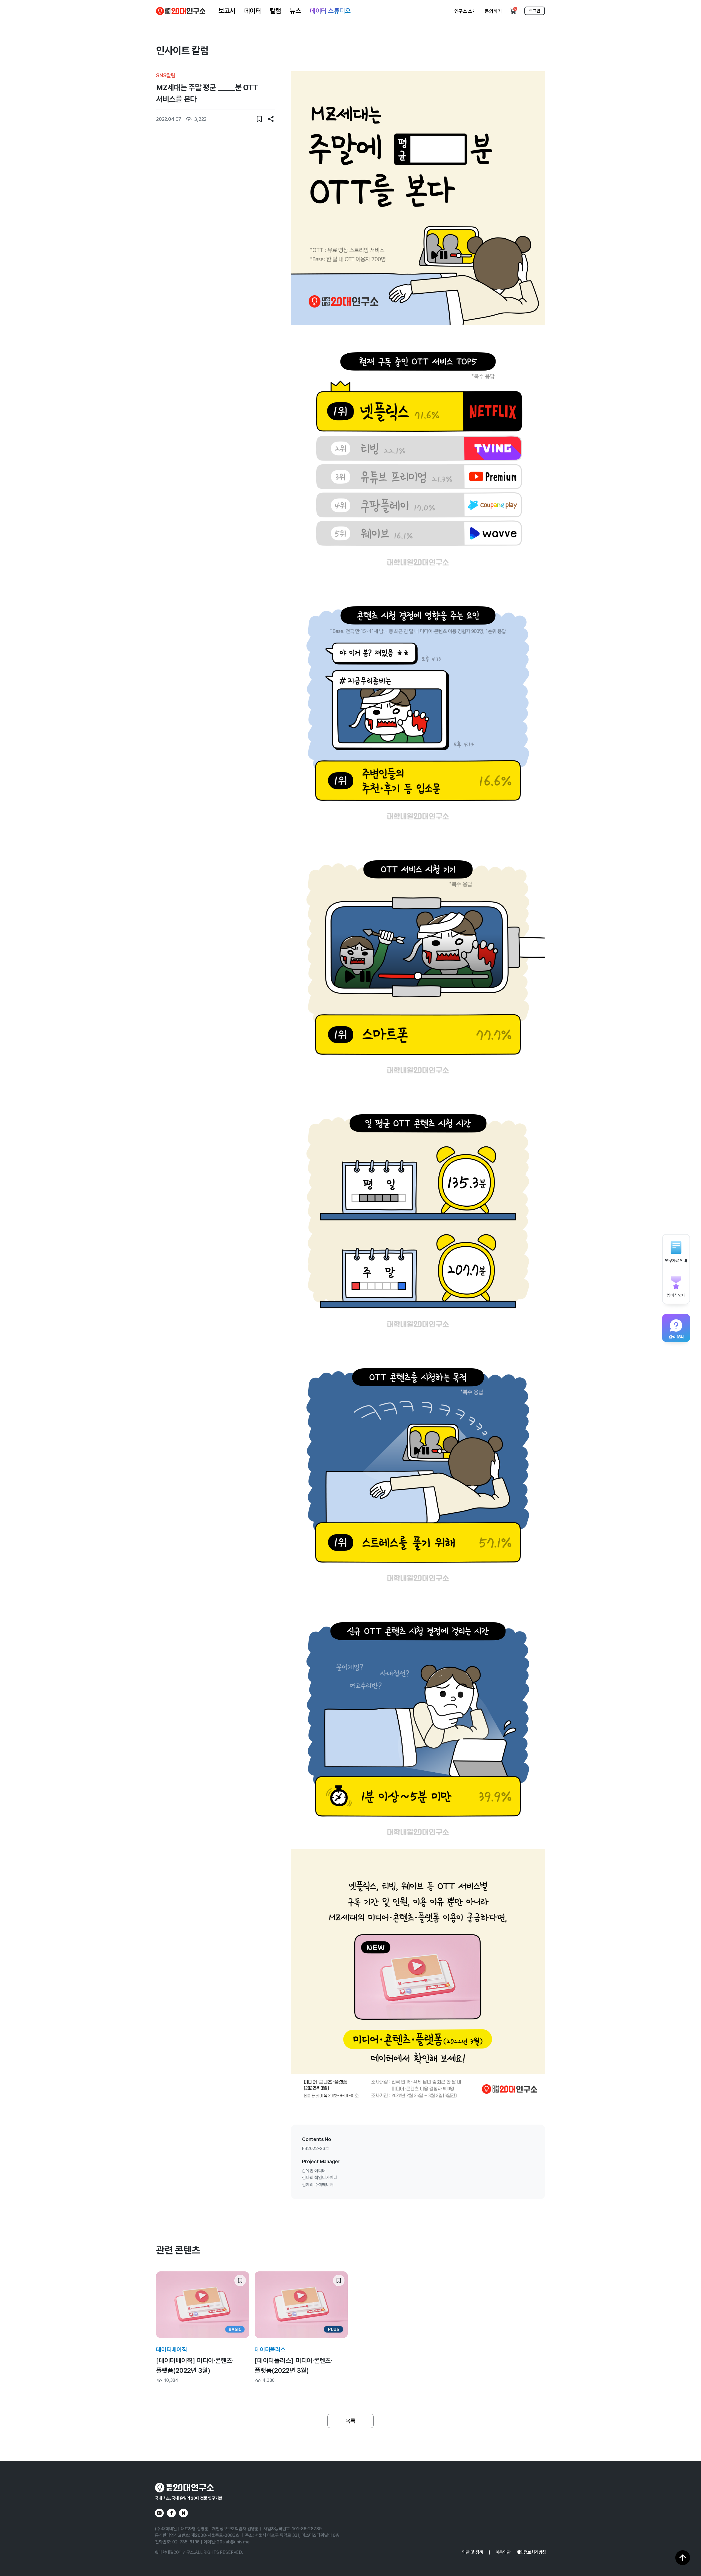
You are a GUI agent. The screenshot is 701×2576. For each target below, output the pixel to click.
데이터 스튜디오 (330, 11)
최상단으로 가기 (683, 2558)
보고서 (227, 11)
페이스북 (171, 2513)
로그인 (535, 11)
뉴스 (295, 11)
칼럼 (275, 11)
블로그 (183, 2513)
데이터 (253, 11)
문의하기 (493, 11)
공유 (271, 119)
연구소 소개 (466, 11)
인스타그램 (159, 2513)
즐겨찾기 (259, 119)
